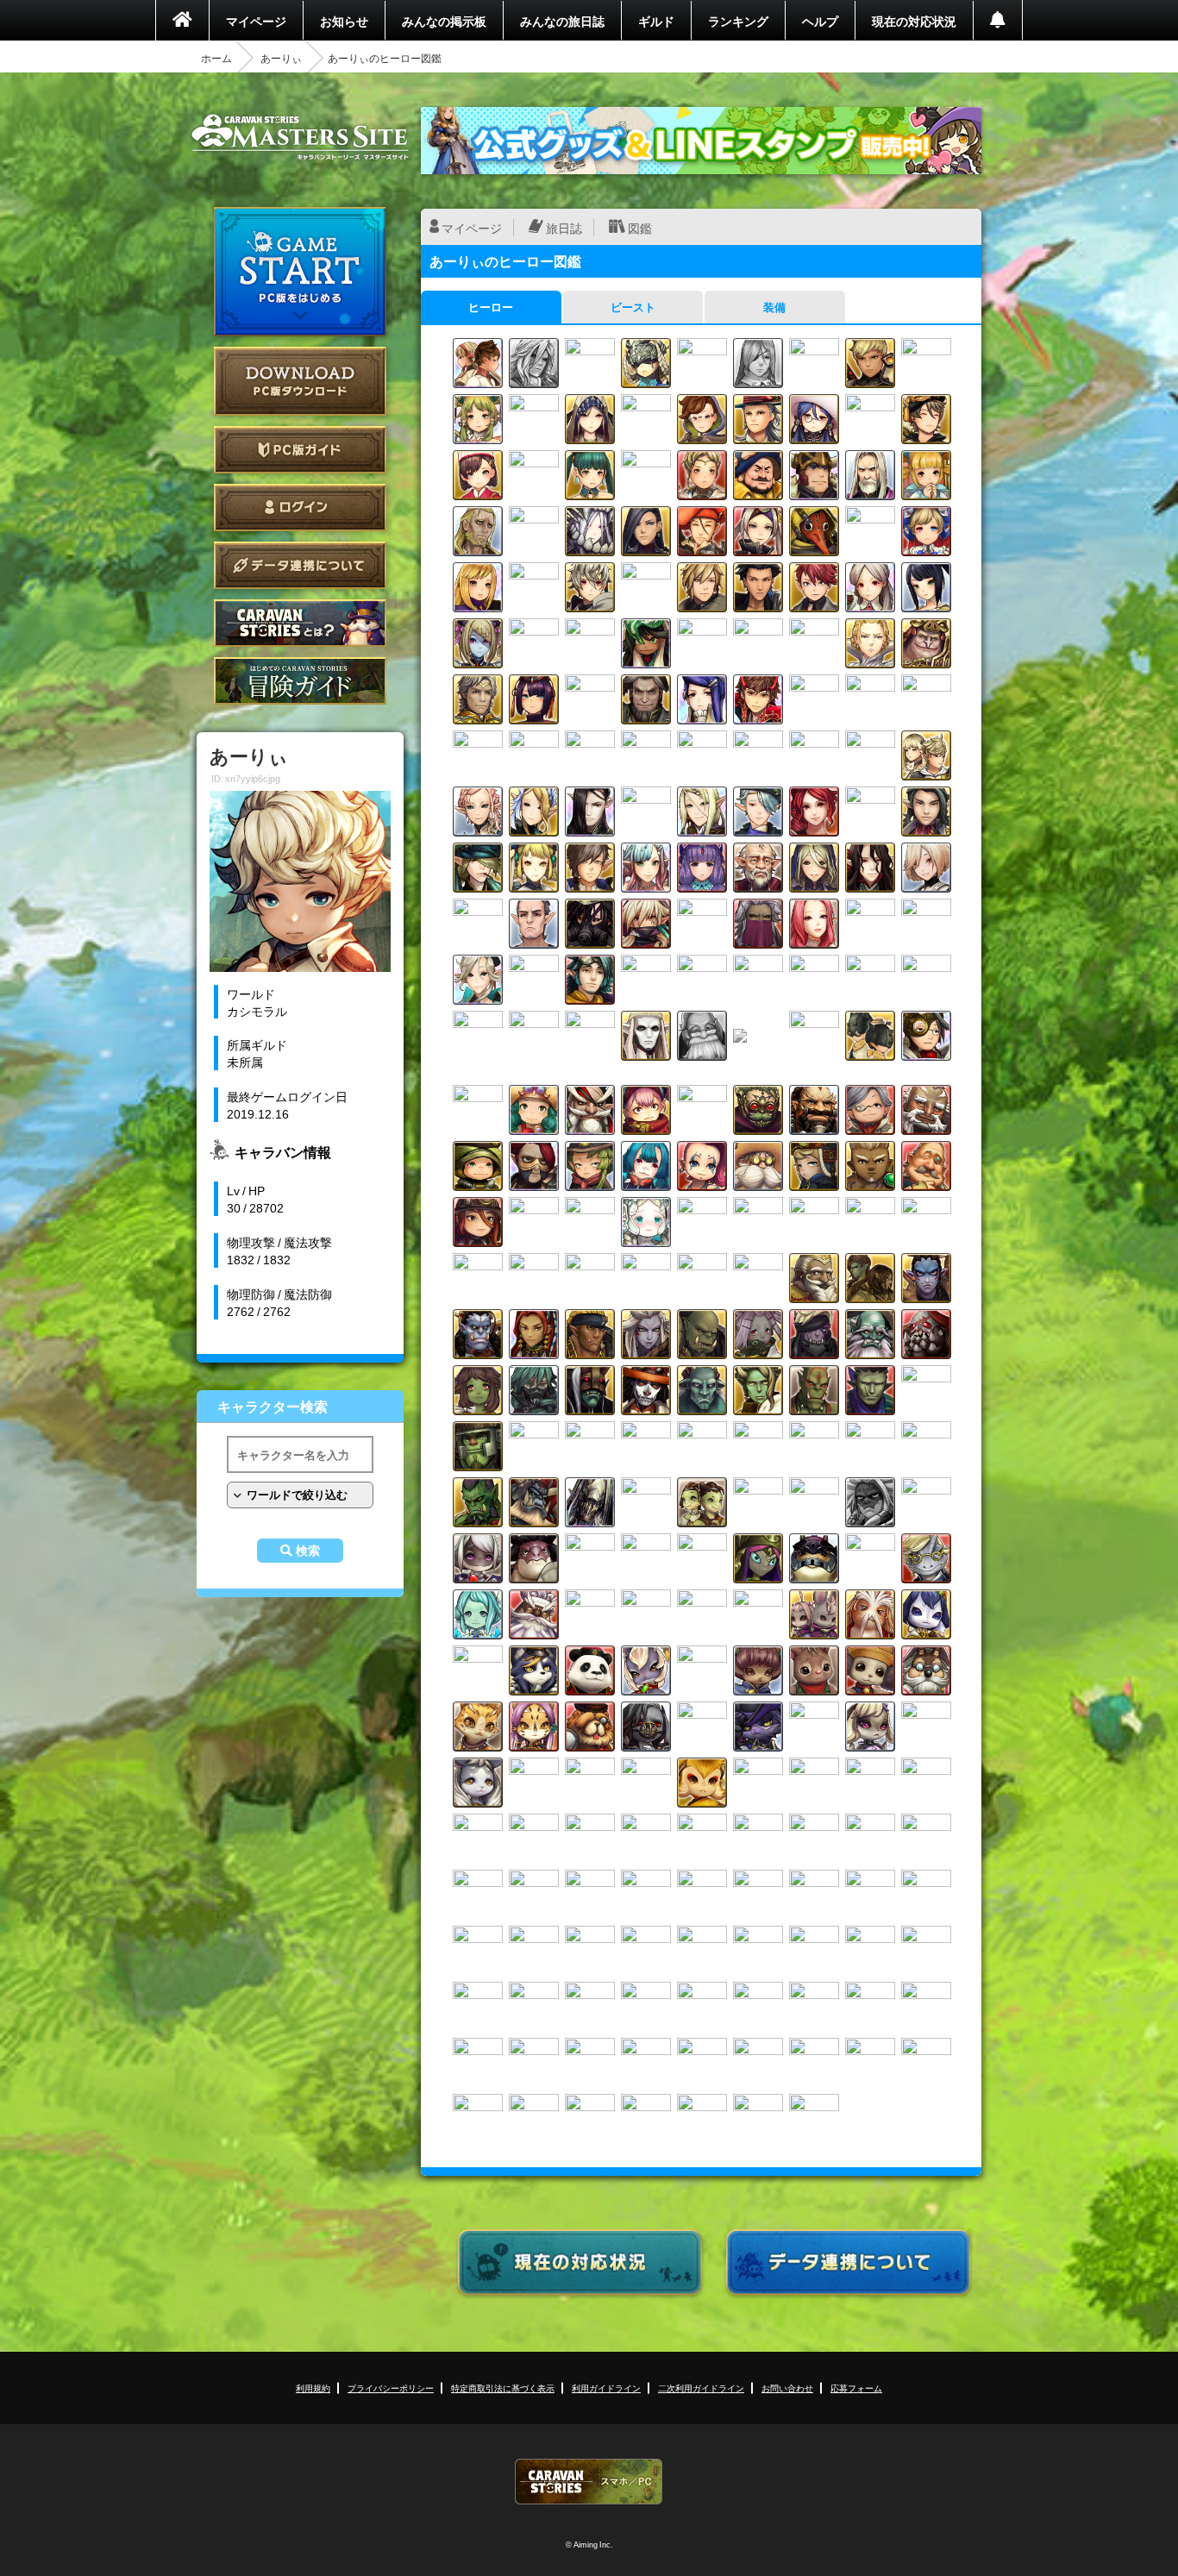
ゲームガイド (300, 681)
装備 (774, 307)
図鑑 (640, 228)
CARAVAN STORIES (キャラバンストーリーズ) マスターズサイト (300, 137)
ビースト (633, 307)
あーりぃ (281, 58)
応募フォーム (856, 2388)
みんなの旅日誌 (562, 21)
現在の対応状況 (914, 21)
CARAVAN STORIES (589, 2482)
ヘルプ (820, 21)
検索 (308, 1551)
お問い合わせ (787, 2388)
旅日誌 (564, 228)
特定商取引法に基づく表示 (503, 2388)
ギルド (656, 21)
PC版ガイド (300, 450)
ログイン (300, 508)
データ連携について (300, 565)
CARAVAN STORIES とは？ (300, 623)
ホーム (216, 58)
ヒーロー (491, 307)
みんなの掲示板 (444, 21)
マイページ (256, 21)
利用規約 (313, 2388)
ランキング (738, 21)
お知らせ (344, 21)
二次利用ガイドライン (701, 2388)
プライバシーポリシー (391, 2388)
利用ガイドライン (606, 2388)
